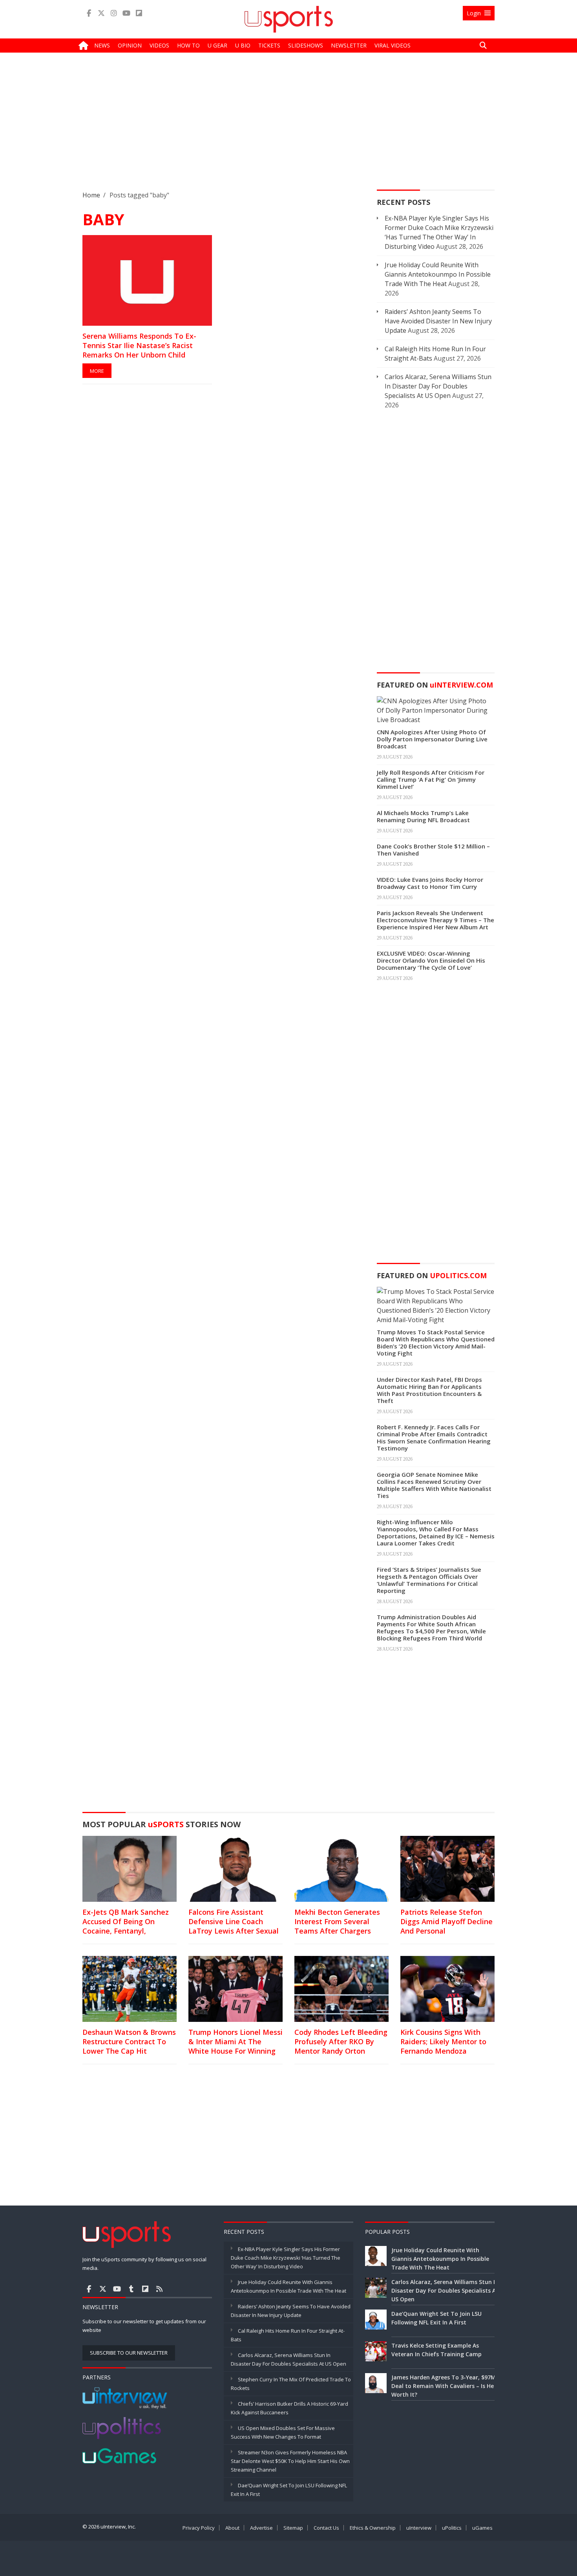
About (232, 2528)
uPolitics (452, 2528)
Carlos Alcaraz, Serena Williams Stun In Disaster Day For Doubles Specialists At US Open (438, 386)
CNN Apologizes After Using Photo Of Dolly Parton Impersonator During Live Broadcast (432, 739)
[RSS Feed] (159, 2289)
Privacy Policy (199, 2528)
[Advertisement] (288, 128)
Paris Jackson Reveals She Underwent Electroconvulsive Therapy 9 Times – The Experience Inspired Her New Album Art (435, 920)
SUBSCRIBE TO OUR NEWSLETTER (129, 2353)
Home (91, 195)
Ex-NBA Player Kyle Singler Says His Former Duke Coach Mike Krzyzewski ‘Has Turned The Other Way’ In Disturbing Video (286, 2258)
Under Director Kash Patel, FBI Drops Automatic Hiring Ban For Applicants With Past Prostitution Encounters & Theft (429, 1390)
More (97, 371)
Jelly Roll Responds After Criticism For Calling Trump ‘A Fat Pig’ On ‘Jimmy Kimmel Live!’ (431, 779)
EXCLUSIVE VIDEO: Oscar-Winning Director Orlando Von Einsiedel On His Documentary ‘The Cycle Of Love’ (431, 960)
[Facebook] (89, 13)
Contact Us (326, 2528)
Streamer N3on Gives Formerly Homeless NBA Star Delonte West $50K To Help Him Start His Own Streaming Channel (290, 2461)
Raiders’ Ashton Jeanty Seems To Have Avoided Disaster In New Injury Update (438, 321)
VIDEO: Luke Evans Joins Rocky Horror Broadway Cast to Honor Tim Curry (430, 883)
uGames (482, 2528)
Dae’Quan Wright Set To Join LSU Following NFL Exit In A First (436, 2318)
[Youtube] (126, 13)
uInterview (419, 2528)
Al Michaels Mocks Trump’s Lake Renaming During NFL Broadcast (423, 816)
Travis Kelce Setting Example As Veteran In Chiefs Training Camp (436, 2350)
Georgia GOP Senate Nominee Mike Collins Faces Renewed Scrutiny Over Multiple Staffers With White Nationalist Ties (434, 1485)
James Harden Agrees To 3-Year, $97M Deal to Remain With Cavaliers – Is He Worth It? (444, 2386)
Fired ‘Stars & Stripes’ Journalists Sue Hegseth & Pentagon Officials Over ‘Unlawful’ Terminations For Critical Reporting (429, 1580)
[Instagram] (114, 13)
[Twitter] (101, 13)
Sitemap (293, 2528)
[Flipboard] (139, 13)
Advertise (261, 2528)
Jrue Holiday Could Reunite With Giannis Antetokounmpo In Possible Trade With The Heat (438, 274)
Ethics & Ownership (373, 2528)
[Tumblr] (131, 2289)
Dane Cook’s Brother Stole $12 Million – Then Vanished (433, 850)
